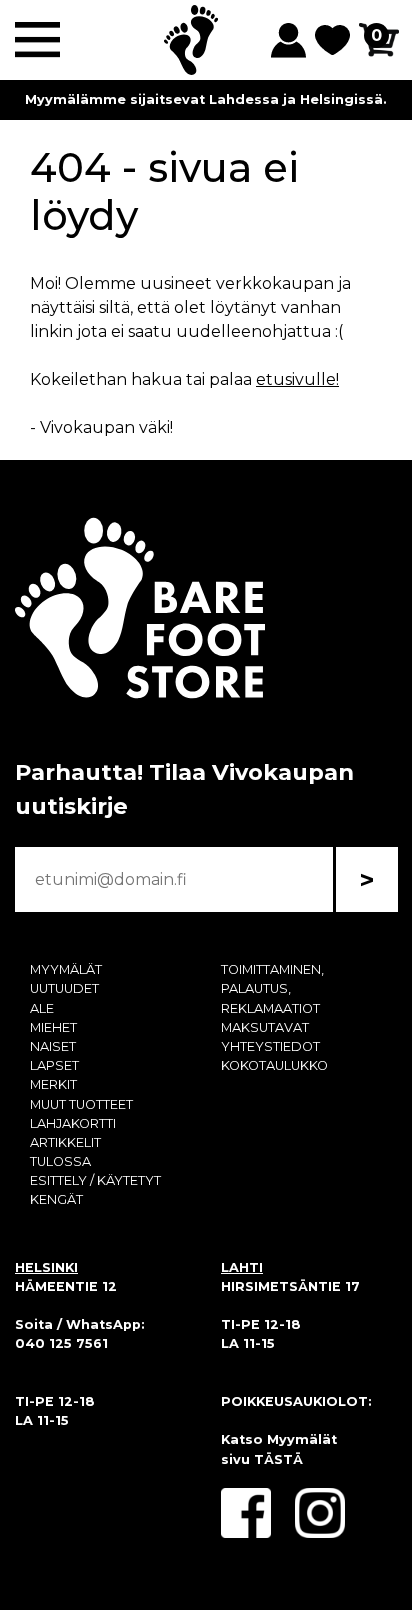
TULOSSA (60, 1161)
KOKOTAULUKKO (274, 1065)
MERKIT (53, 1084)
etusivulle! (297, 379)
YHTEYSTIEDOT (270, 1046)
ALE (42, 1008)
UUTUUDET (64, 988)
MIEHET (53, 1027)
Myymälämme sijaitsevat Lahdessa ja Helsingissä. (206, 99)
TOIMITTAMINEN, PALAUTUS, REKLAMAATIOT (272, 988)
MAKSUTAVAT (265, 1027)
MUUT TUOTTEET (81, 1104)
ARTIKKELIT (65, 1142)
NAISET (53, 1046)
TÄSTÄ (278, 1459)
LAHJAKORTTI (73, 1123)
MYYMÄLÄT (66, 969)
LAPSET (54, 1065)
